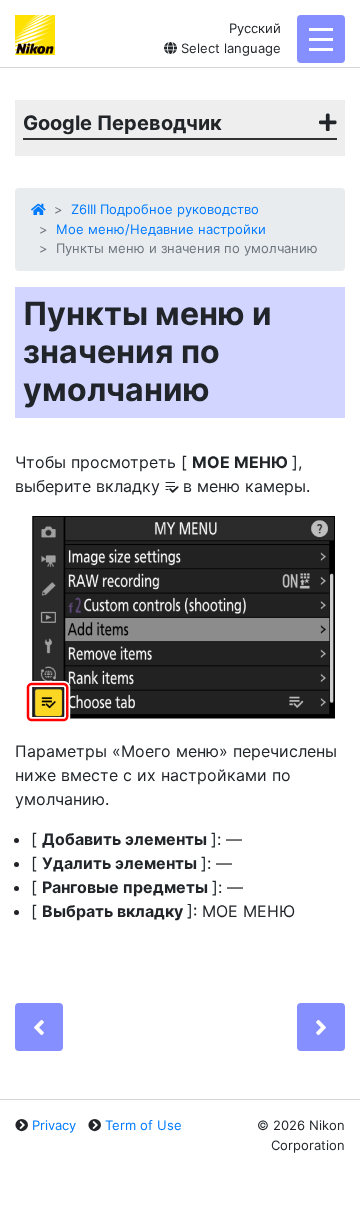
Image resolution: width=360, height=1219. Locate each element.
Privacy (54, 1125)
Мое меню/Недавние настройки (161, 229)
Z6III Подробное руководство (165, 209)
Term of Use (143, 1125)
